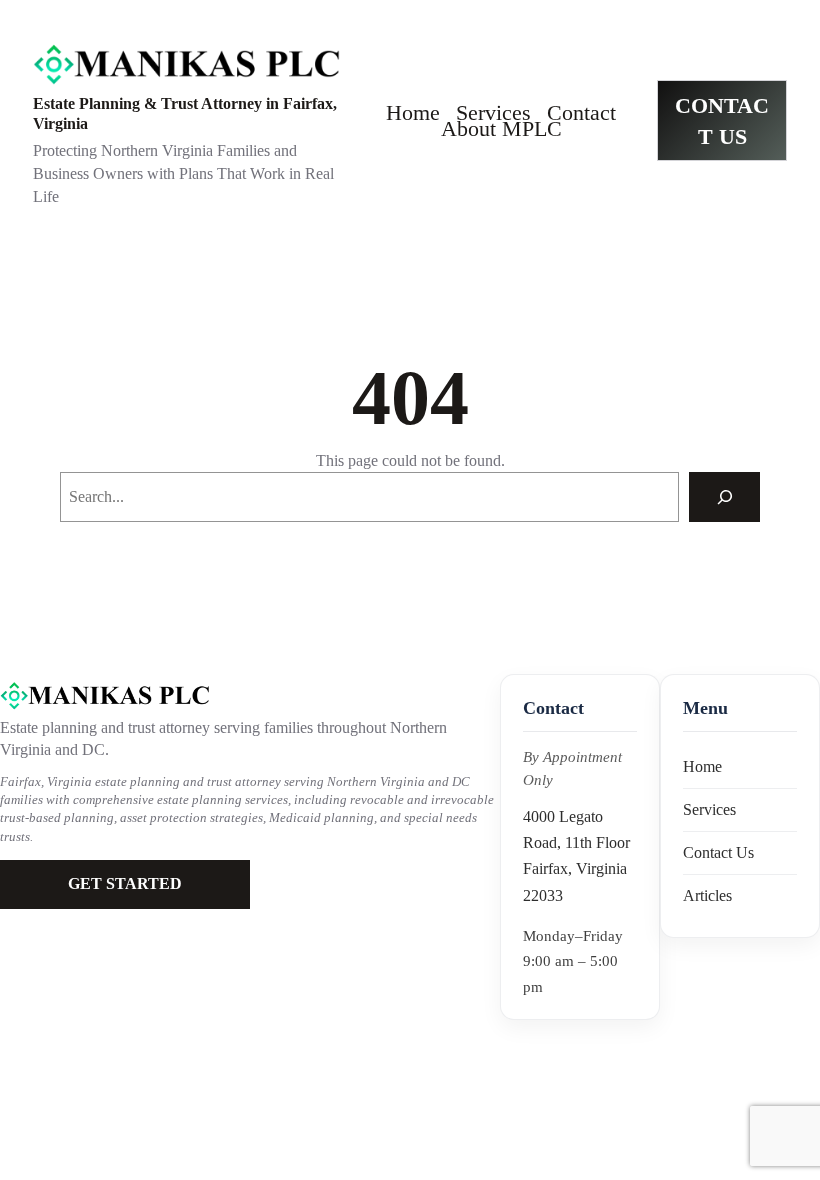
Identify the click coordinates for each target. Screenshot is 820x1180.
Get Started (125, 884)
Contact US (722, 121)
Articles (707, 895)
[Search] (724, 496)
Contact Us (718, 852)
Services (709, 809)
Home (702, 766)
